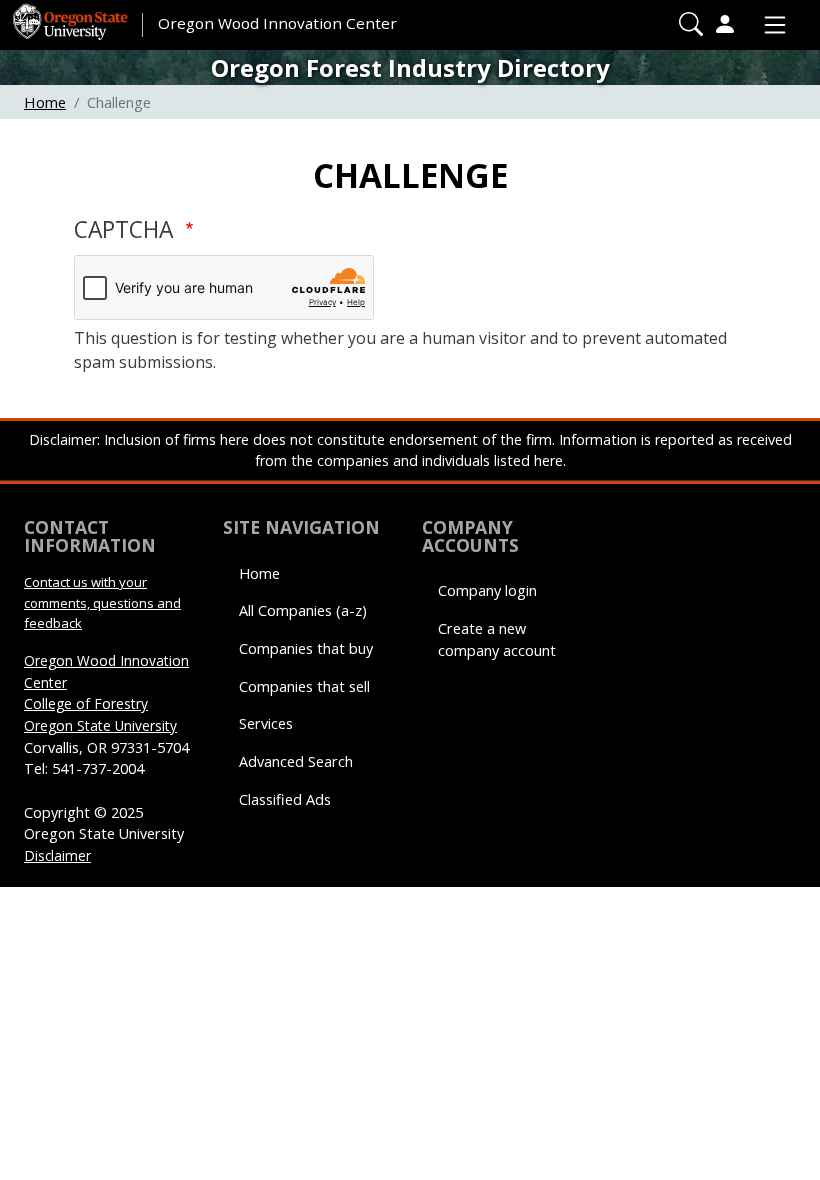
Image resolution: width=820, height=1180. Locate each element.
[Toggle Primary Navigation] (770, 25)
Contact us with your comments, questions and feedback (102, 602)
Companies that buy (306, 648)
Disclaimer (57, 855)
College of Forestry (86, 703)
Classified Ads (285, 799)
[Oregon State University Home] (72, 15)
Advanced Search (296, 761)
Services (266, 723)
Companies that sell (304, 686)
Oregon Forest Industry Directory (410, 67)
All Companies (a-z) (303, 610)
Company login (487, 590)
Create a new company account (497, 639)
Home (45, 102)
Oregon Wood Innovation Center (277, 23)
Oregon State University (100, 725)
